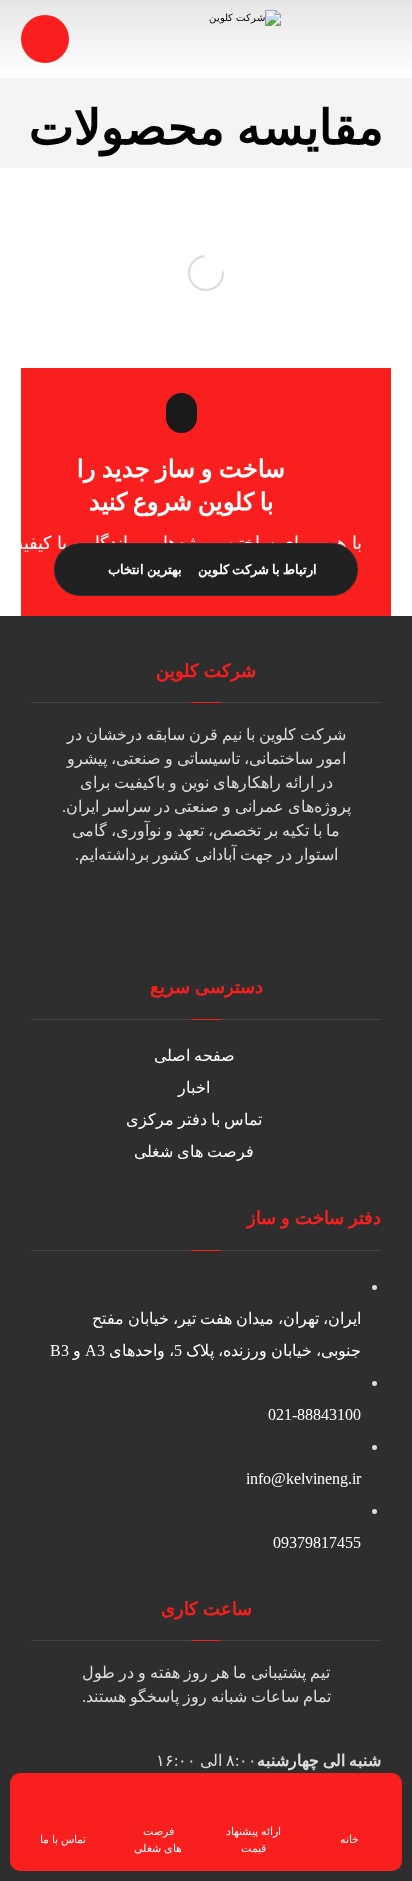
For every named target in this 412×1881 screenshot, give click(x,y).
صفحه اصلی (194, 1055)
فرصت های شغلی (194, 1151)
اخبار (194, 1087)
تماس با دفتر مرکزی (194, 1119)
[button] (246, 917)
